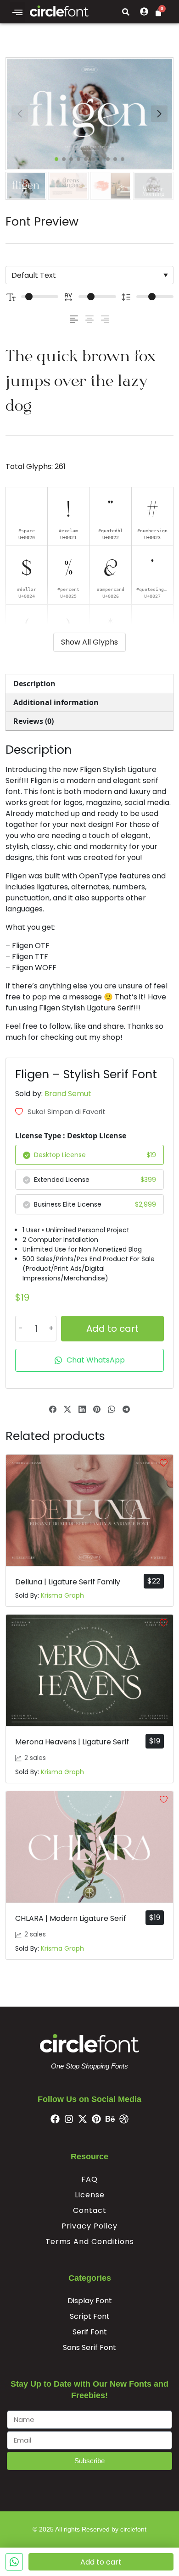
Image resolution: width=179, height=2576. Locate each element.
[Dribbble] (124, 2119)
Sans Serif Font (89, 2347)
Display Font (90, 2301)
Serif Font (90, 2332)
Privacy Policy (89, 2226)
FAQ (89, 2179)
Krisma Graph (62, 1595)
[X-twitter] (83, 2119)
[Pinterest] (96, 2119)
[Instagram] (69, 2119)
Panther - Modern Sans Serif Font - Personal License (93, 2522)
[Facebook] (55, 2119)
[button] (17, 12)
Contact (90, 2210)
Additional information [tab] (56, 702)
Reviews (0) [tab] (34, 721)
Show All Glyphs (89, 642)
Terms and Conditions (90, 2242)
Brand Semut (68, 1094)
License (90, 2195)
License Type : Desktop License (71, 1136)
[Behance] (110, 2119)
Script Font (90, 2316)
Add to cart (112, 1329)
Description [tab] (34, 684)
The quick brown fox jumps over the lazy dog (81, 380)
